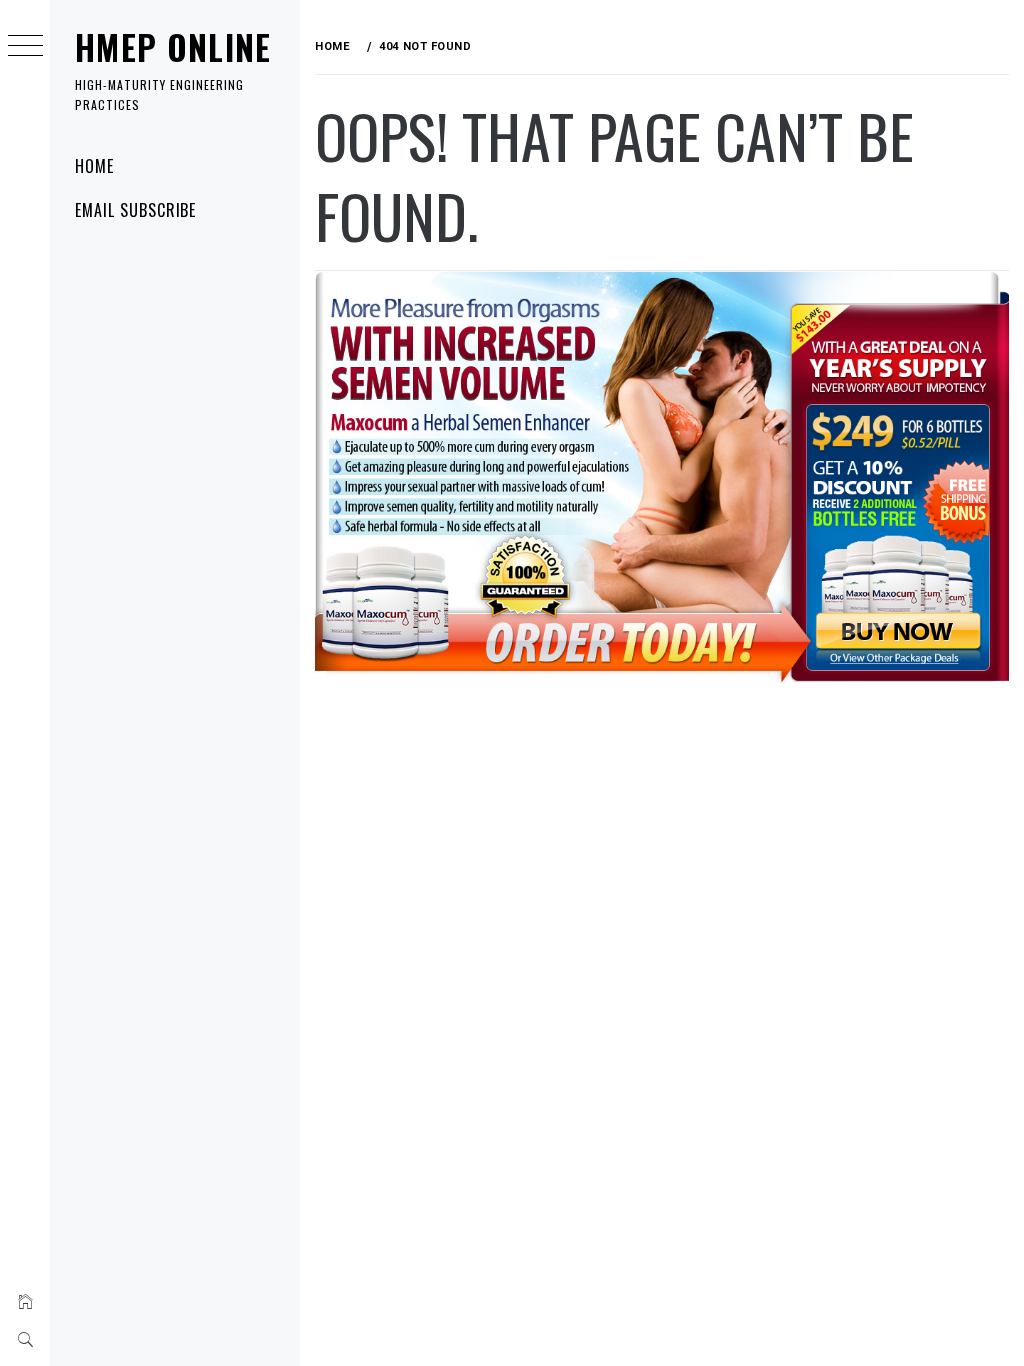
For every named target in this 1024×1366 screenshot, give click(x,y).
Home (94, 166)
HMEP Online (173, 47)
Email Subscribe (135, 210)
